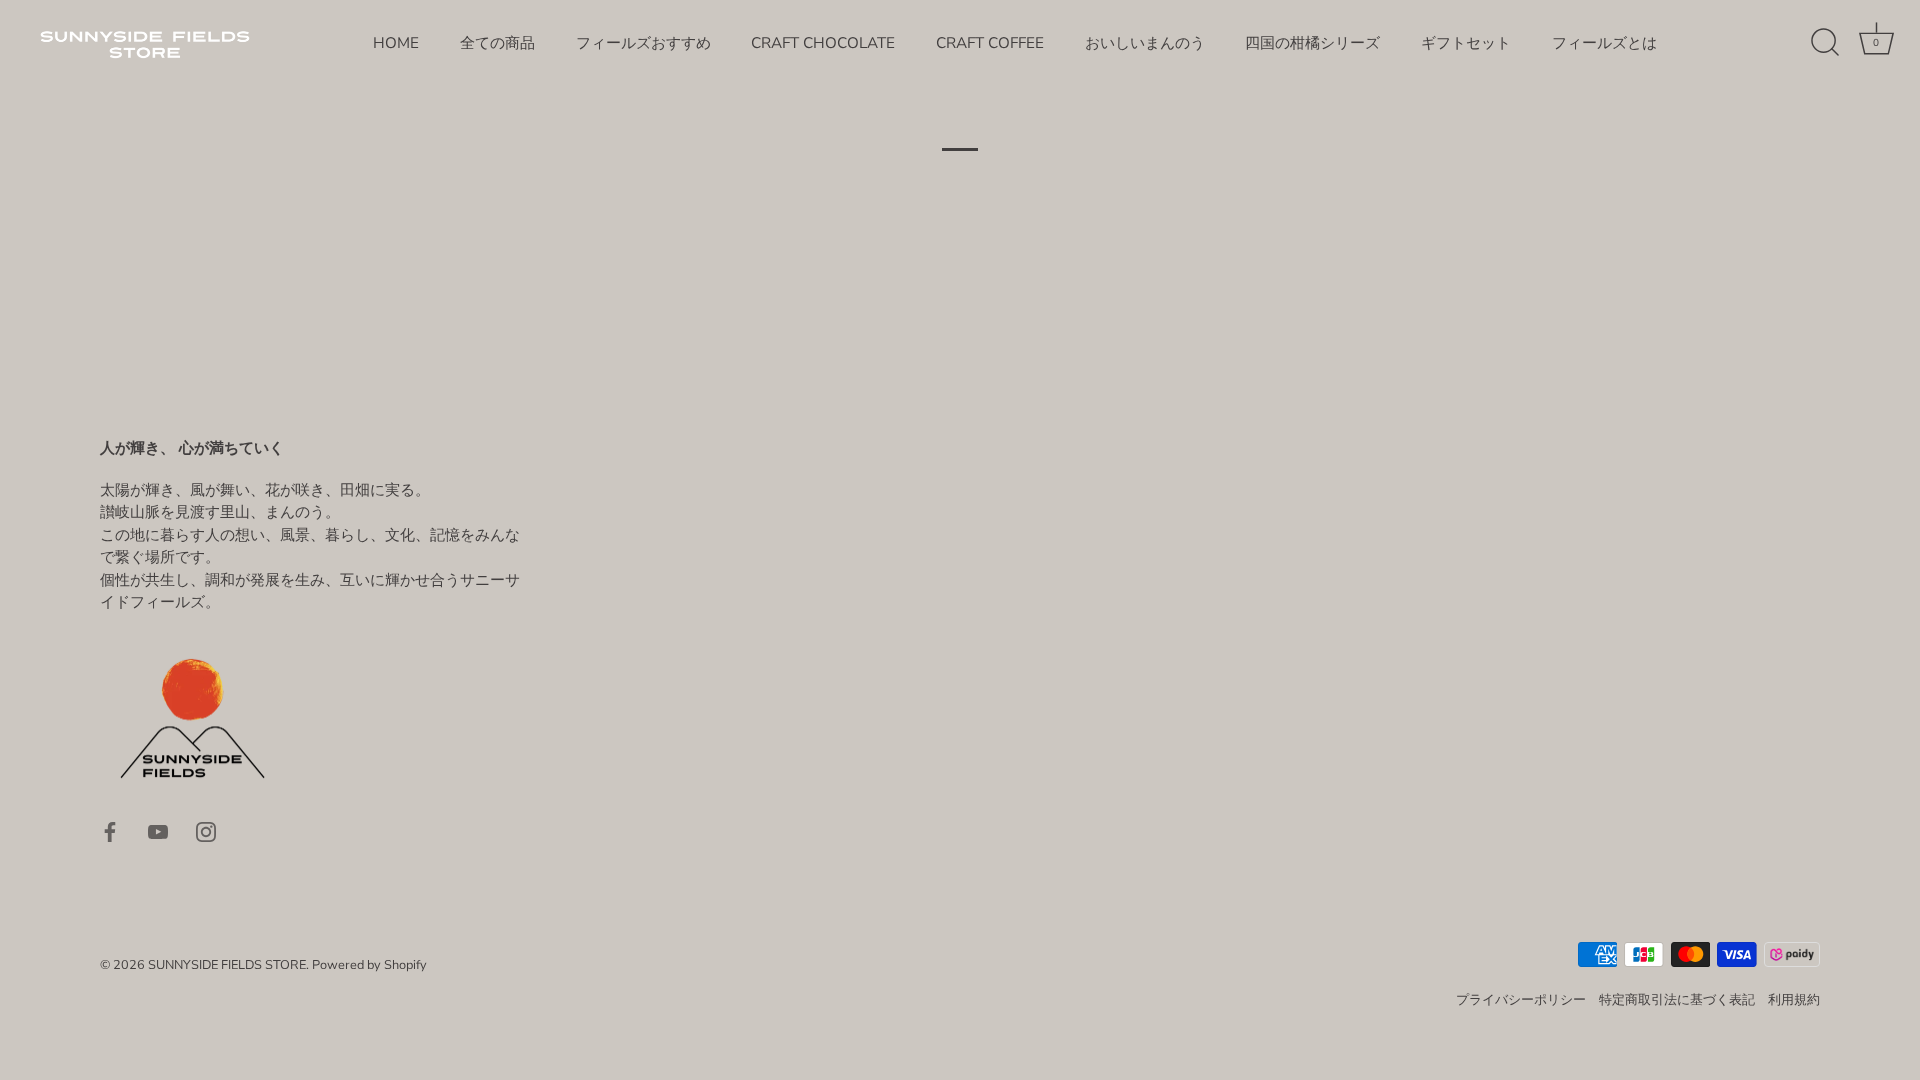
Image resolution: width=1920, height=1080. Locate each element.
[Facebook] (110, 831)
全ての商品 (497, 43)
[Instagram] (206, 831)
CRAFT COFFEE (990, 43)
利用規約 (1794, 1000)
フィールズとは (1604, 43)
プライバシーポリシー (1521, 1000)
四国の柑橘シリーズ (1312, 43)
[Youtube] (158, 831)
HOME (396, 43)
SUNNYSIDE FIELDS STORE (227, 965)
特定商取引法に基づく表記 (1677, 1000)
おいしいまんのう (1145, 43)
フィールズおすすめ (643, 43)
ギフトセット (1466, 43)
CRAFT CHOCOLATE (823, 43)
